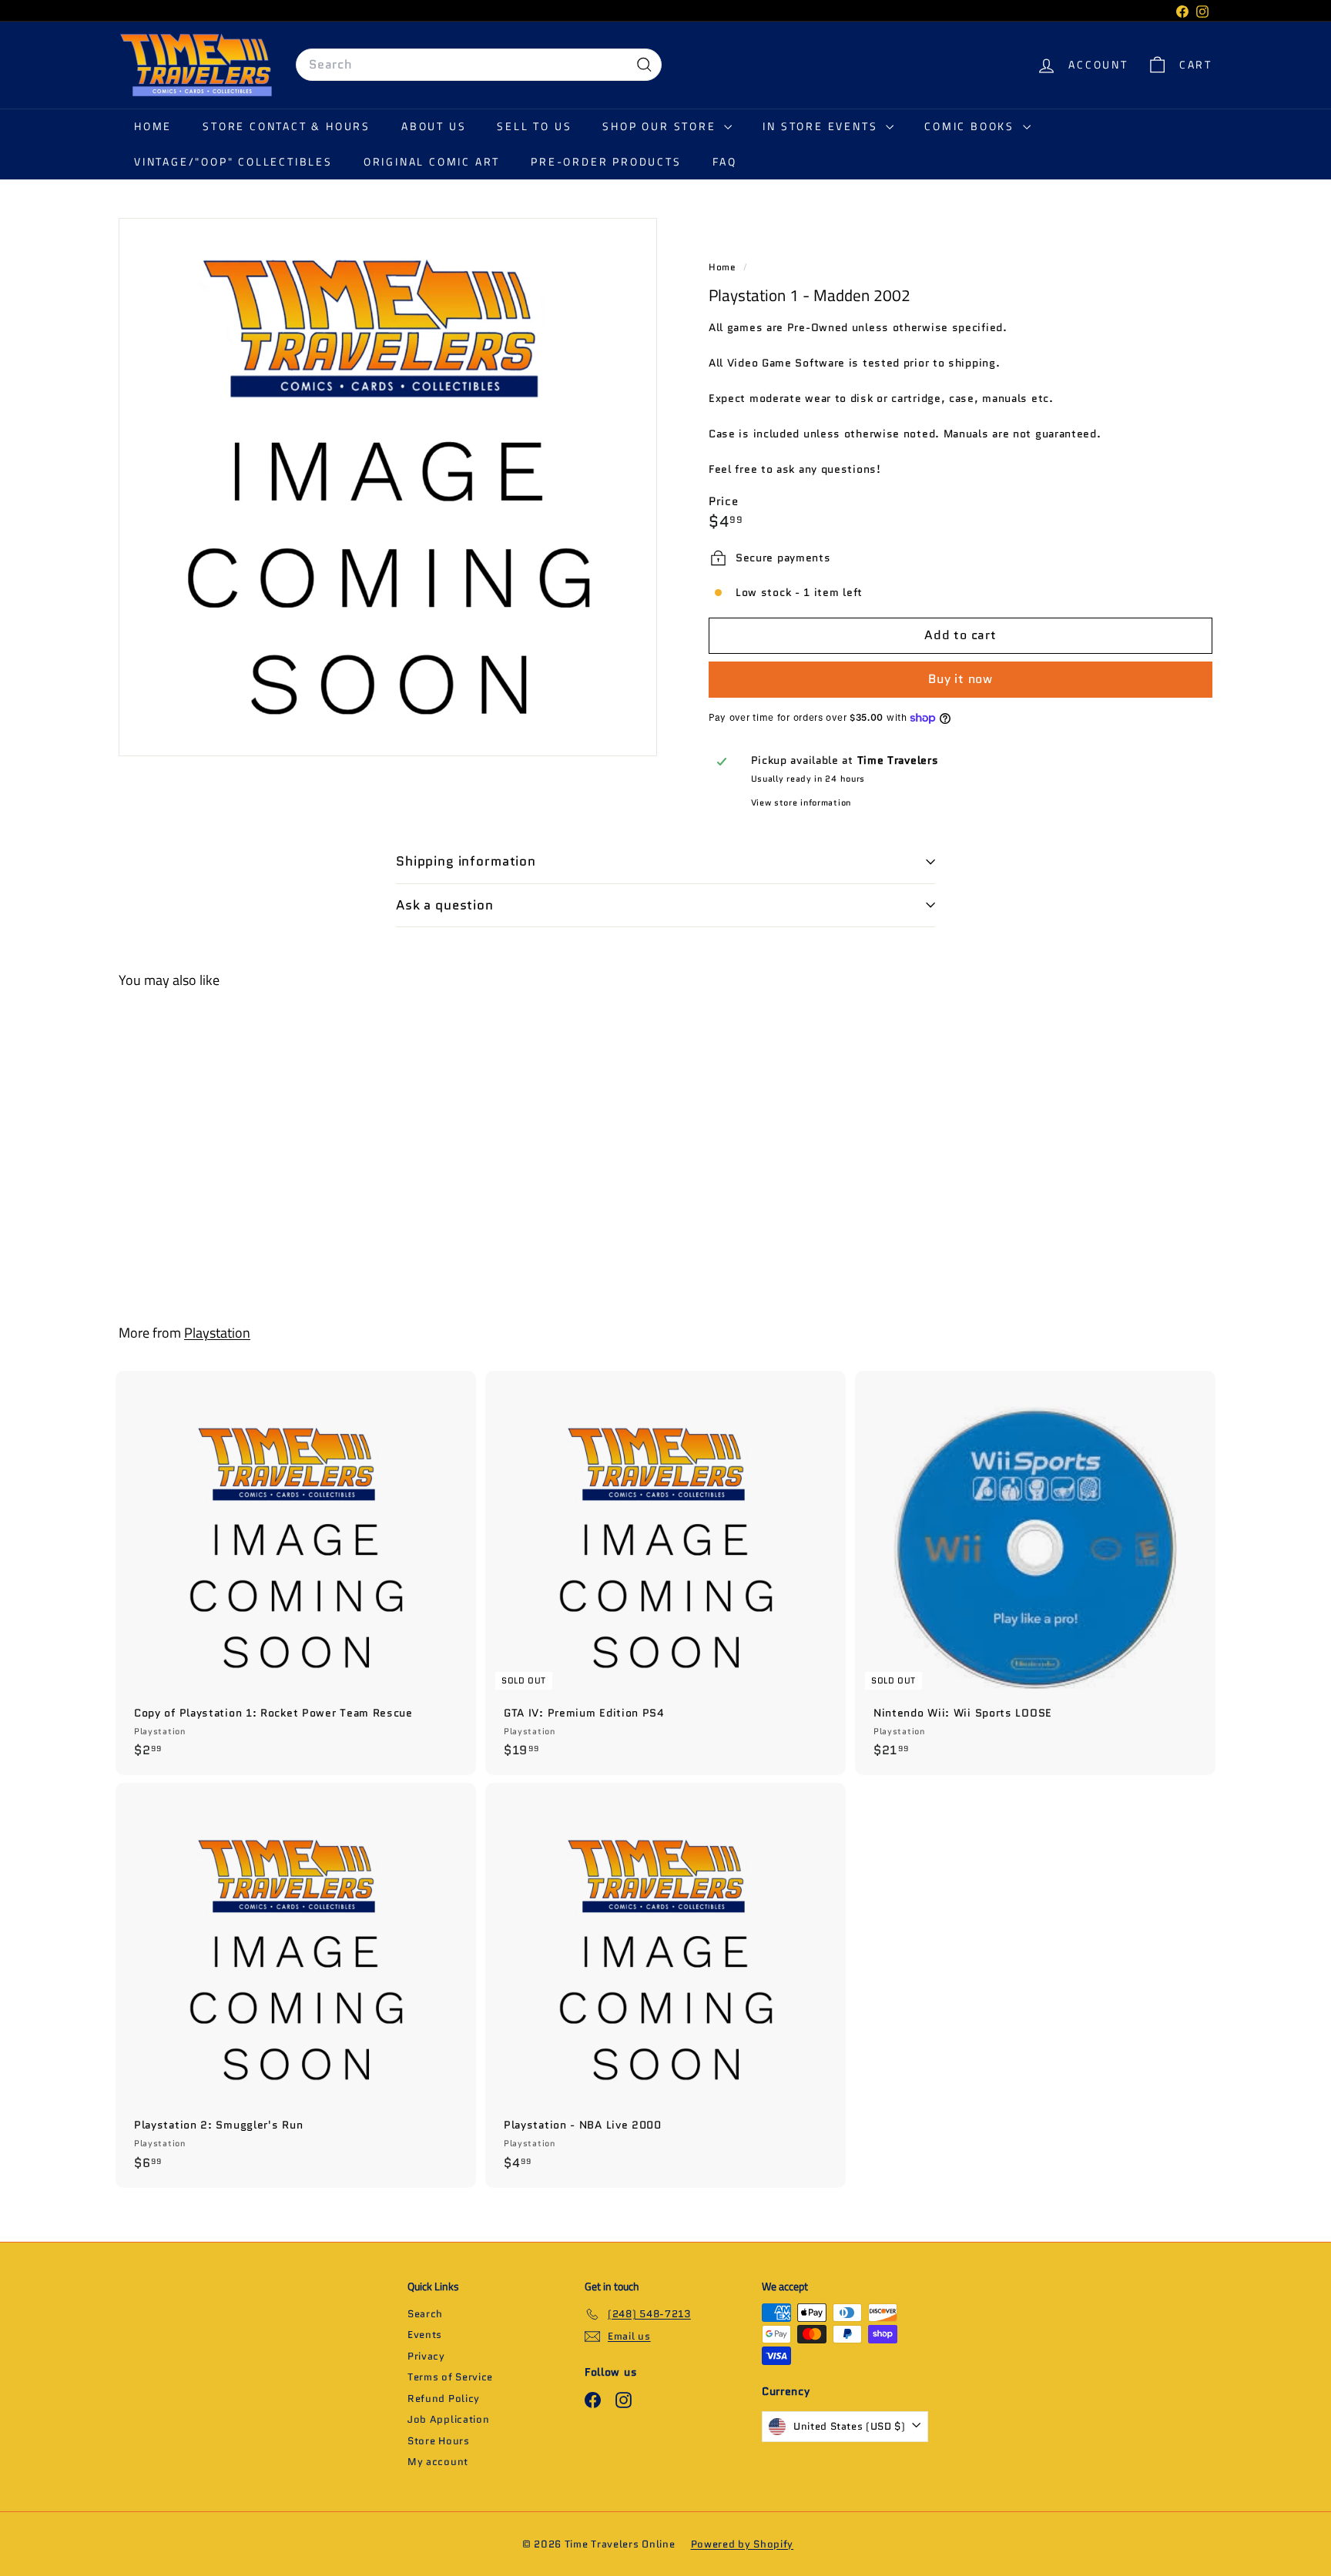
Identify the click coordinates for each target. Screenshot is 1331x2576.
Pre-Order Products (606, 161)
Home (153, 126)
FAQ (725, 161)
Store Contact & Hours (287, 126)
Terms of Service (450, 2377)
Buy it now (961, 679)
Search (425, 2314)
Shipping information (466, 861)
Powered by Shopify (743, 2544)
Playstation (217, 1333)
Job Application (449, 2419)
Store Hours (439, 2441)
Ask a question (445, 905)
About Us (434, 126)
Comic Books (972, 126)
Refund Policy (444, 2398)
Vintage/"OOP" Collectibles (233, 161)
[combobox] (479, 65)
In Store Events (822, 126)
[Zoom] (388, 487)
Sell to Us (534, 126)
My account (438, 2462)
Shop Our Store (661, 126)
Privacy (426, 2356)
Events (425, 2335)
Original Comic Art (432, 161)
